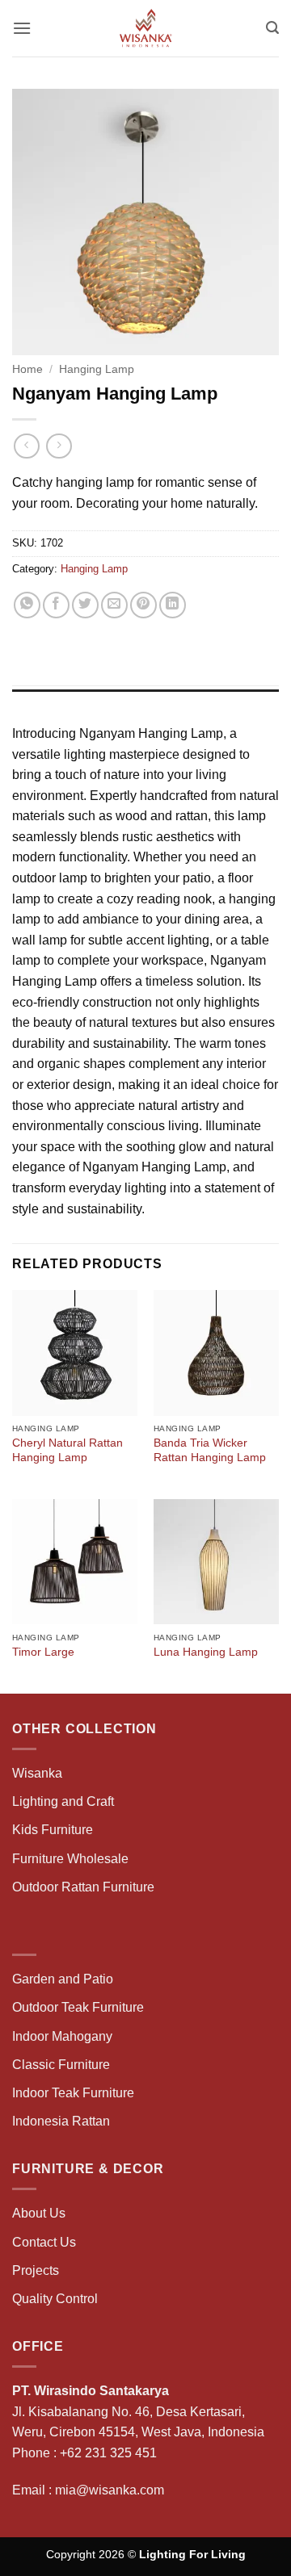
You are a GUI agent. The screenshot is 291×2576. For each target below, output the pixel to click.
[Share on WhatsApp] (27, 605)
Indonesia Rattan (61, 2121)
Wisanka (39, 1773)
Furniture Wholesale (70, 1859)
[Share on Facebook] (56, 605)
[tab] (145, 697)
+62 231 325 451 (108, 2453)
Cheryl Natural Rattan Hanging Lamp (67, 1450)
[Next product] (26, 446)
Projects (36, 2270)
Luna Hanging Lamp (206, 1652)
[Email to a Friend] (114, 605)
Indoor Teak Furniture (73, 2093)
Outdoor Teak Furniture (78, 2007)
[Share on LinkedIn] (173, 605)
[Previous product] (59, 446)
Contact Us (44, 2242)
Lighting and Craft (63, 1801)
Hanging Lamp (97, 369)
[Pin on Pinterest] (143, 605)
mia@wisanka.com (110, 2490)
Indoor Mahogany (62, 2036)
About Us (39, 2213)
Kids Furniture (53, 1830)
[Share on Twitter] (85, 605)
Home (27, 369)
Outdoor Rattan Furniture (83, 1887)
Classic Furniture (61, 2065)
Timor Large (43, 1652)
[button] (22, 28)
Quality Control (55, 2299)
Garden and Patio (63, 1979)
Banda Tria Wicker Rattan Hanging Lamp (210, 1450)
